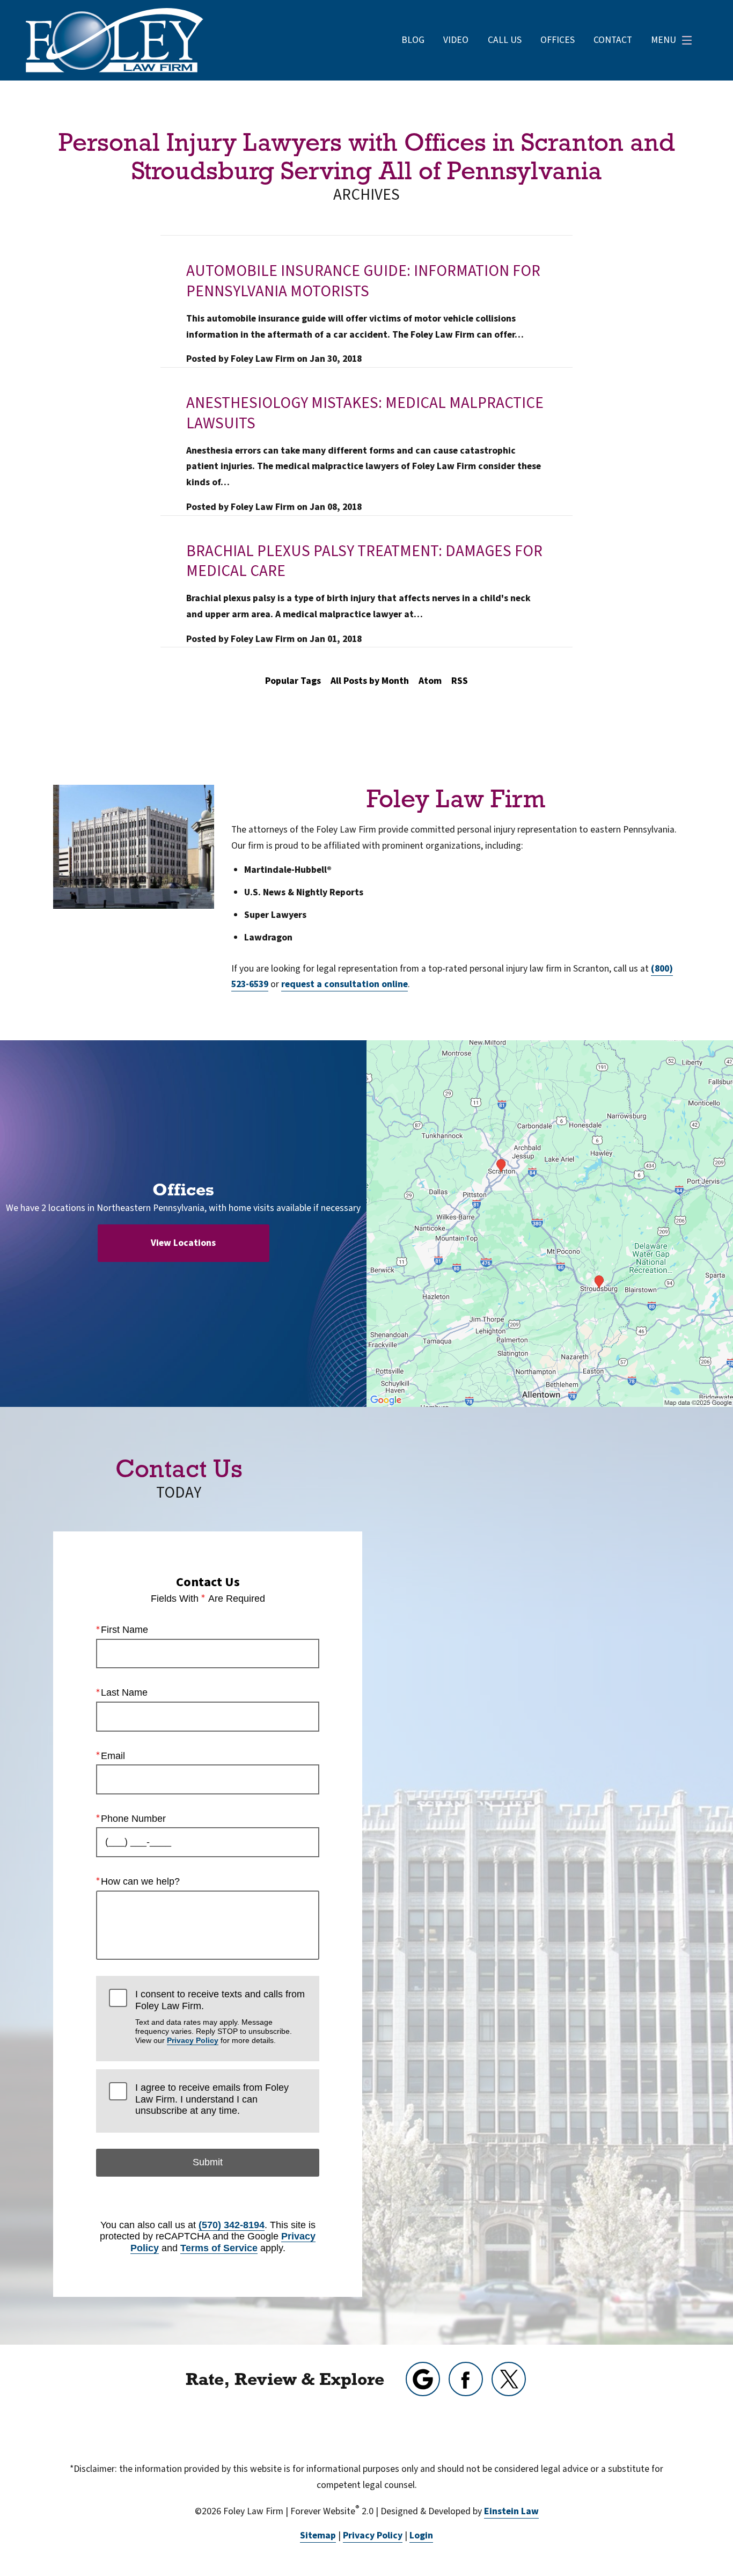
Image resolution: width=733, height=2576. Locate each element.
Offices (558, 40)
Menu (664, 40)
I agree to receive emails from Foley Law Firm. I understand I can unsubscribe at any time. (212, 2099)
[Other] (423, 2379)
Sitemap (318, 2535)
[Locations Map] (550, 1223)
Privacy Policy (193, 2040)
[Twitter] (509, 2379)
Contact (613, 40)
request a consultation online (344, 984)
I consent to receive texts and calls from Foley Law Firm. (220, 2017)
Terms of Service (219, 2248)
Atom (430, 681)
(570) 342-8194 (232, 2225)
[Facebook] (466, 2379)
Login (421, 2535)
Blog (413, 40)
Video (456, 40)
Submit (208, 2162)
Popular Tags (293, 681)
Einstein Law (511, 2511)
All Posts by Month (370, 681)
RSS (460, 681)
